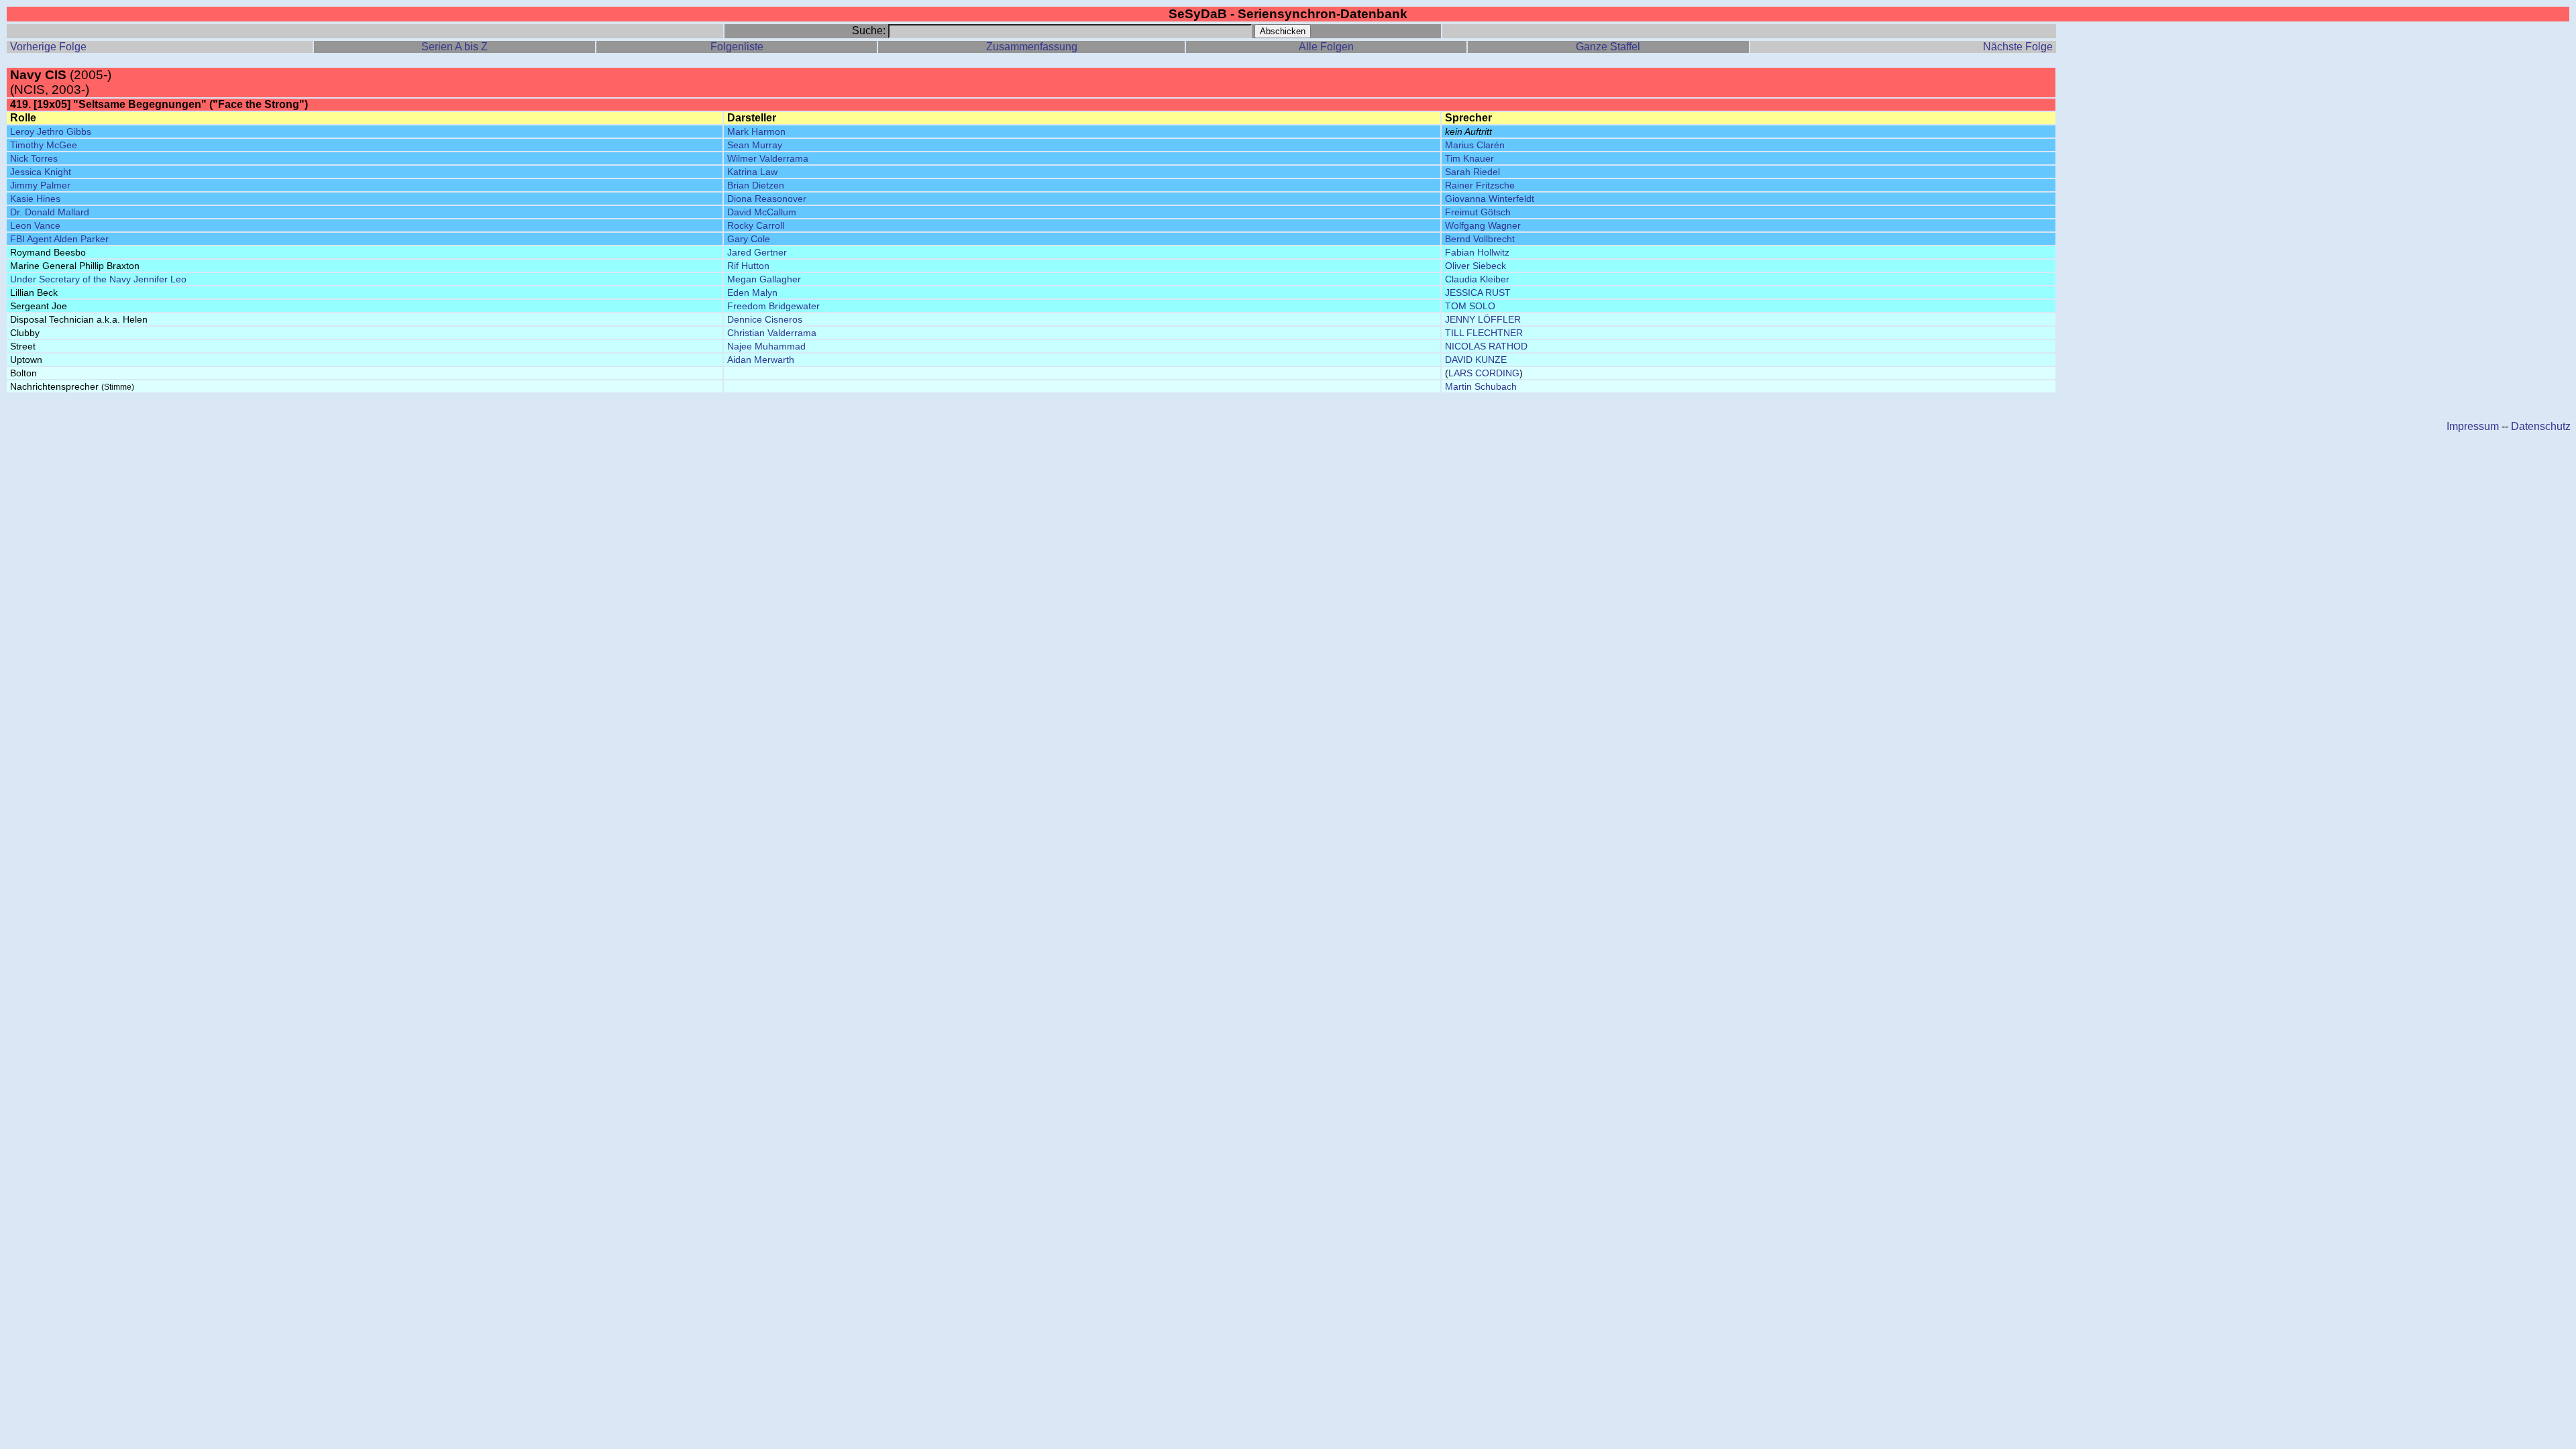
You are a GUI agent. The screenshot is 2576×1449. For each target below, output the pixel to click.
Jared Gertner (757, 252)
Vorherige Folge (48, 47)
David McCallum (762, 212)
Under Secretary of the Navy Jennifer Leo (98, 279)
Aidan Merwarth (761, 360)
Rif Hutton (748, 266)
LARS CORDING (1484, 373)
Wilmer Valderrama (768, 158)
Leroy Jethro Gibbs (51, 131)
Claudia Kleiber (1477, 279)
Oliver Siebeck (1475, 266)
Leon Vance (35, 225)
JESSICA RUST (1478, 292)
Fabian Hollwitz (1477, 252)
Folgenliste (737, 47)
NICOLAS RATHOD (1486, 346)
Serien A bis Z (454, 47)
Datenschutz (2541, 426)
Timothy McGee (44, 145)
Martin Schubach (1481, 386)
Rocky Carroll (756, 225)
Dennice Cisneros (765, 319)
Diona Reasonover (767, 199)
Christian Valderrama (772, 333)
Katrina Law (752, 172)
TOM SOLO (1470, 306)
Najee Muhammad (766, 346)
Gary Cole (749, 239)
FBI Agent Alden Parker (59, 239)
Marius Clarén (1475, 145)
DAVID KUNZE (1476, 360)
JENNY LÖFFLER (1483, 319)
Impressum (2473, 426)
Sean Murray (755, 145)
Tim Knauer (1469, 158)
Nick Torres (34, 158)
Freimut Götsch (1478, 212)
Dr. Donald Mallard (50, 212)
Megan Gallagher (764, 279)
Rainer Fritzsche (1480, 185)
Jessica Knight (41, 172)
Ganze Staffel (1608, 47)
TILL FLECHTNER (1484, 333)
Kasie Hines (35, 199)
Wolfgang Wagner (1483, 225)
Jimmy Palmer (40, 185)
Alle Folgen (1326, 47)
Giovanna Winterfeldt (1490, 199)
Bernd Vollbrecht (1480, 239)
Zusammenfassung (1032, 47)
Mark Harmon (756, 131)
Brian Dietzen (756, 185)
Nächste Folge (2018, 47)
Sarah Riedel (1472, 172)
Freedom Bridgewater (773, 306)
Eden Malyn (752, 292)
